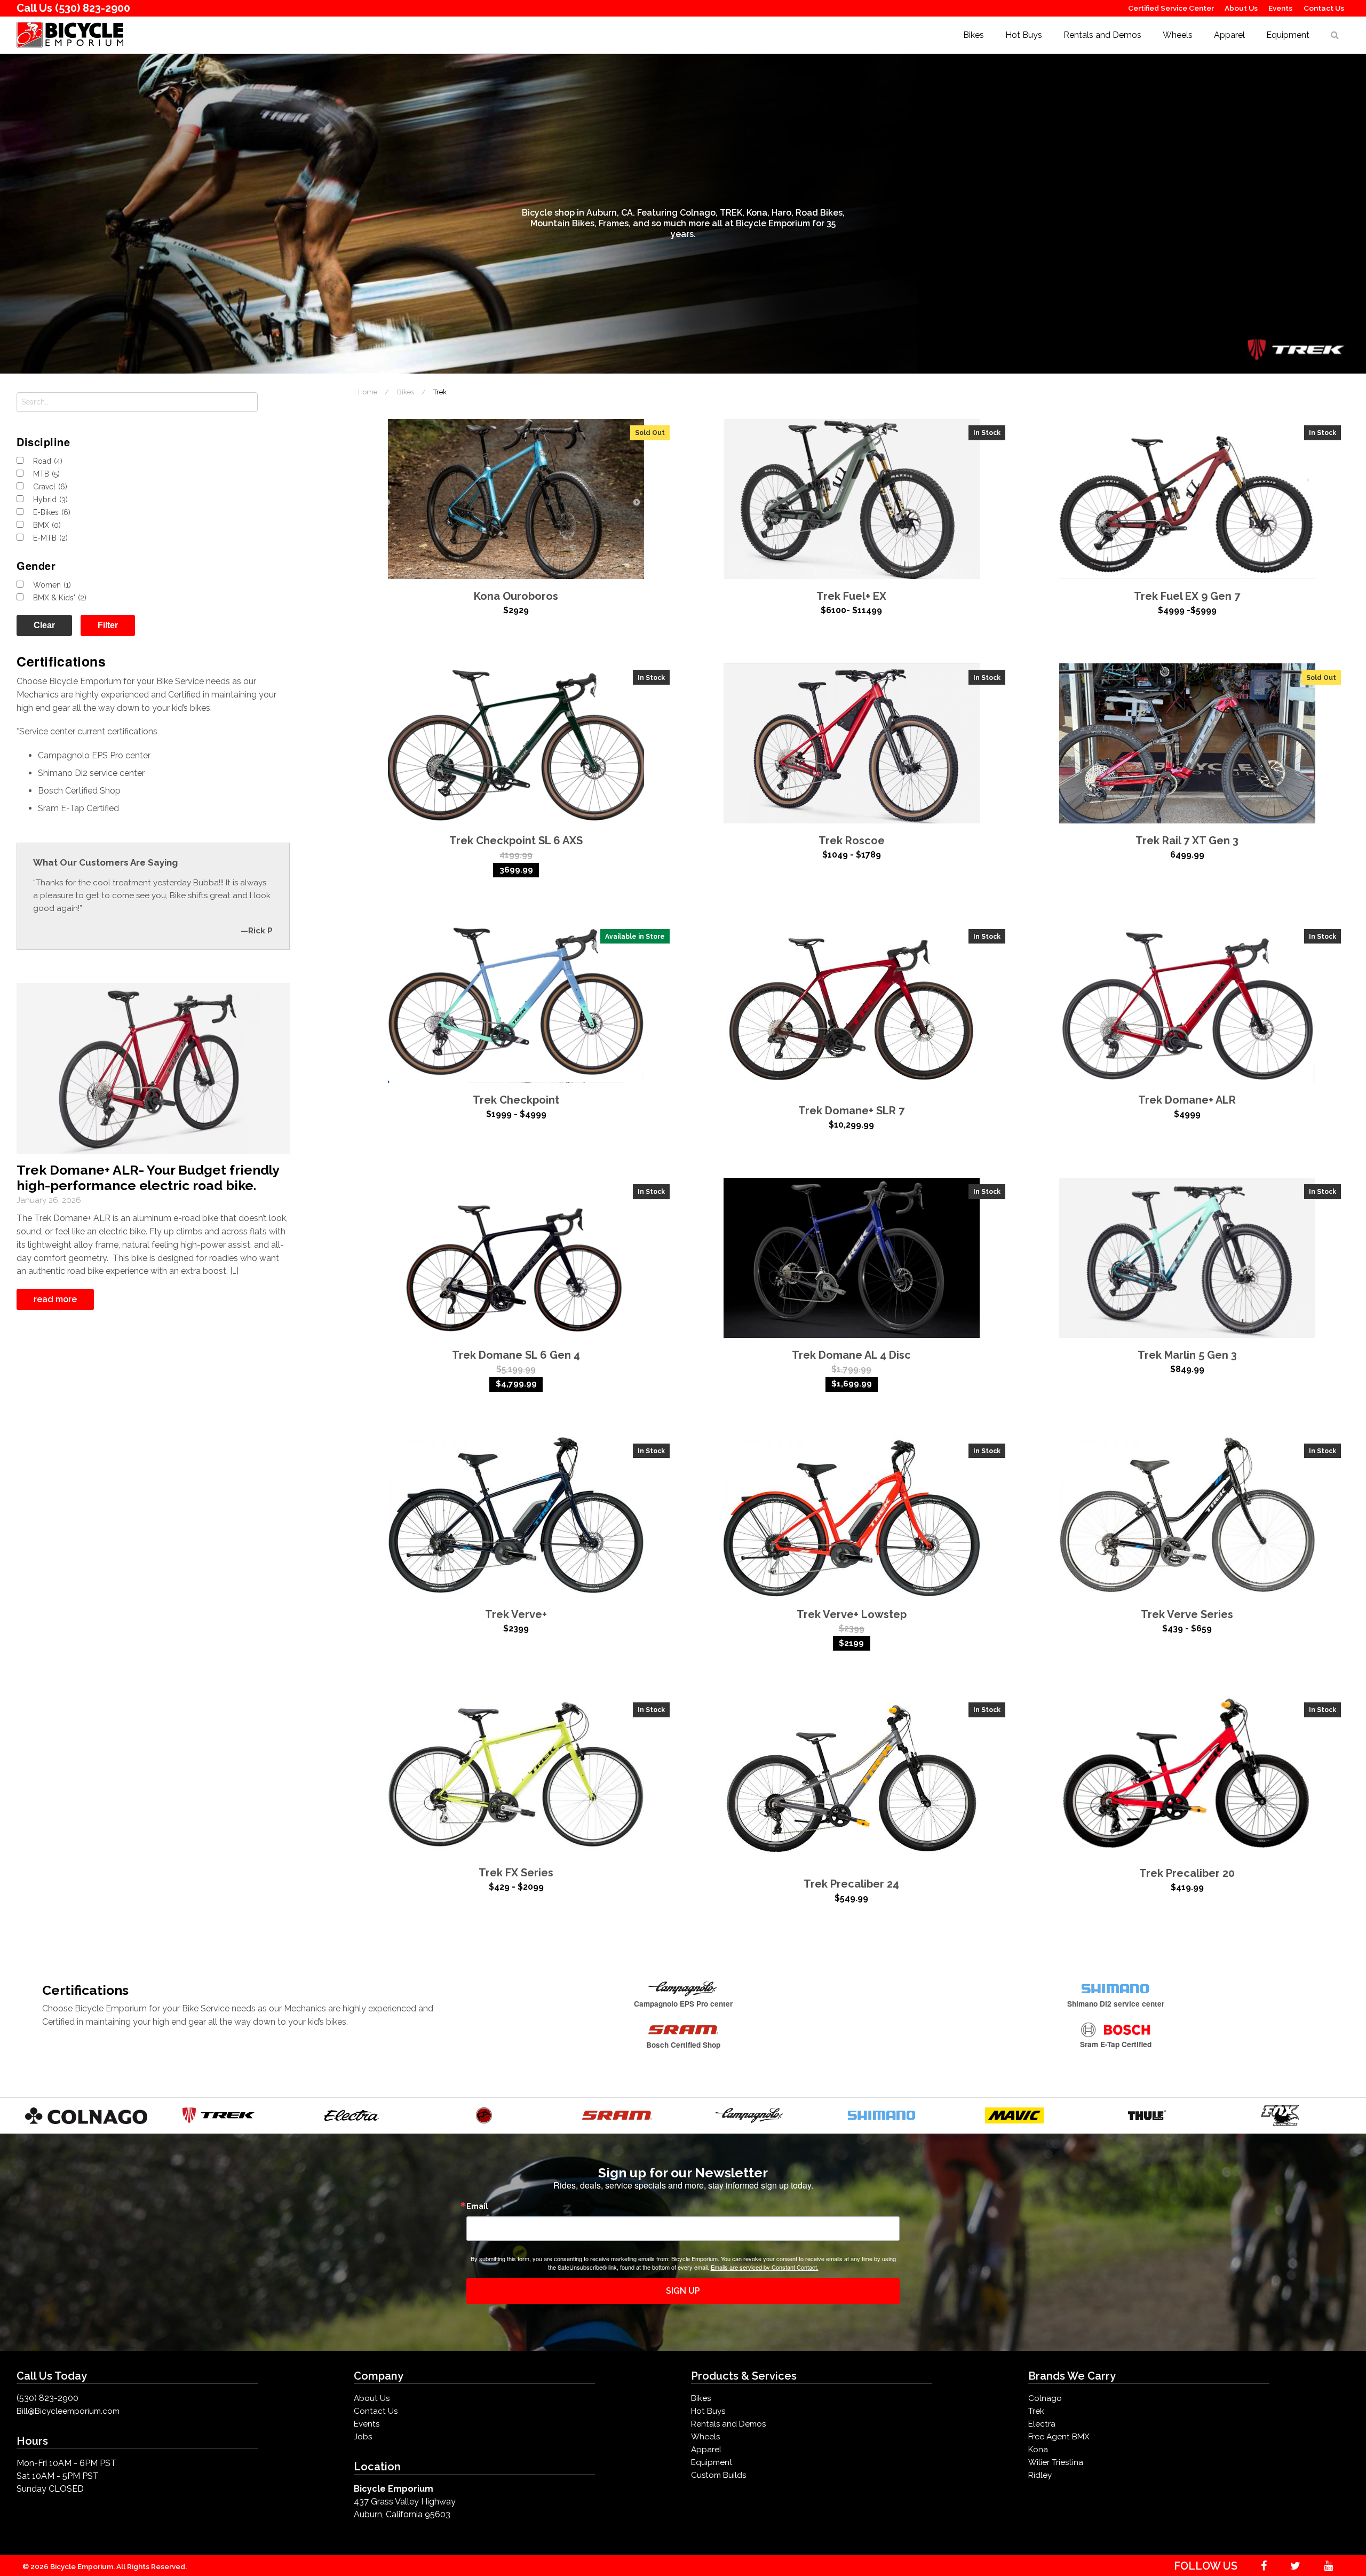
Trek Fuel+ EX (851, 596)
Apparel (1229, 35)
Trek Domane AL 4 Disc (851, 1355)
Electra (1042, 2424)
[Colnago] (86, 2115)
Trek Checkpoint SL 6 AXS (516, 841)
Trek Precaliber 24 (851, 1884)
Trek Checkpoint (516, 1100)
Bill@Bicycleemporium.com (68, 2411)
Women (52, 585)
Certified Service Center (1171, 8)
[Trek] (219, 2115)
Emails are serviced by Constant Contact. (765, 2267)
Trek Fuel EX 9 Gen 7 (1187, 596)
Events (1280, 8)
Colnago (1045, 2398)
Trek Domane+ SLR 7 (851, 1111)
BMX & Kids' (60, 598)
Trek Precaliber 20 (1187, 1873)
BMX (47, 525)
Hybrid (50, 500)
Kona (1038, 2450)
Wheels (1178, 35)
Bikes (974, 35)
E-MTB (50, 538)
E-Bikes (52, 512)
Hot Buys (1024, 35)
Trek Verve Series (1187, 1614)
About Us (1241, 8)
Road (48, 461)
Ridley (1040, 2475)
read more (55, 1299)
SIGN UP (683, 2291)
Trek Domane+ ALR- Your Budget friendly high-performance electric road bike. (148, 1178)
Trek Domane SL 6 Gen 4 (516, 1355)
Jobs (363, 2437)
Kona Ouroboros (516, 596)
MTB (46, 474)
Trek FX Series (516, 1873)
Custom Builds (718, 2475)
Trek (1036, 2411)
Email (477, 2206)
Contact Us (1324, 8)
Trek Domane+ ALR (1187, 1100)
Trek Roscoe (852, 841)
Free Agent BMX (1059, 2437)
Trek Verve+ (516, 1614)
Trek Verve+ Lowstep (852, 1614)
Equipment (1288, 35)
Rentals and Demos (1102, 35)
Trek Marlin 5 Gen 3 (1187, 1355)
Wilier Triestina (1056, 2462)
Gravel (50, 487)
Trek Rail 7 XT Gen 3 (1187, 841)
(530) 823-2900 (93, 8)
